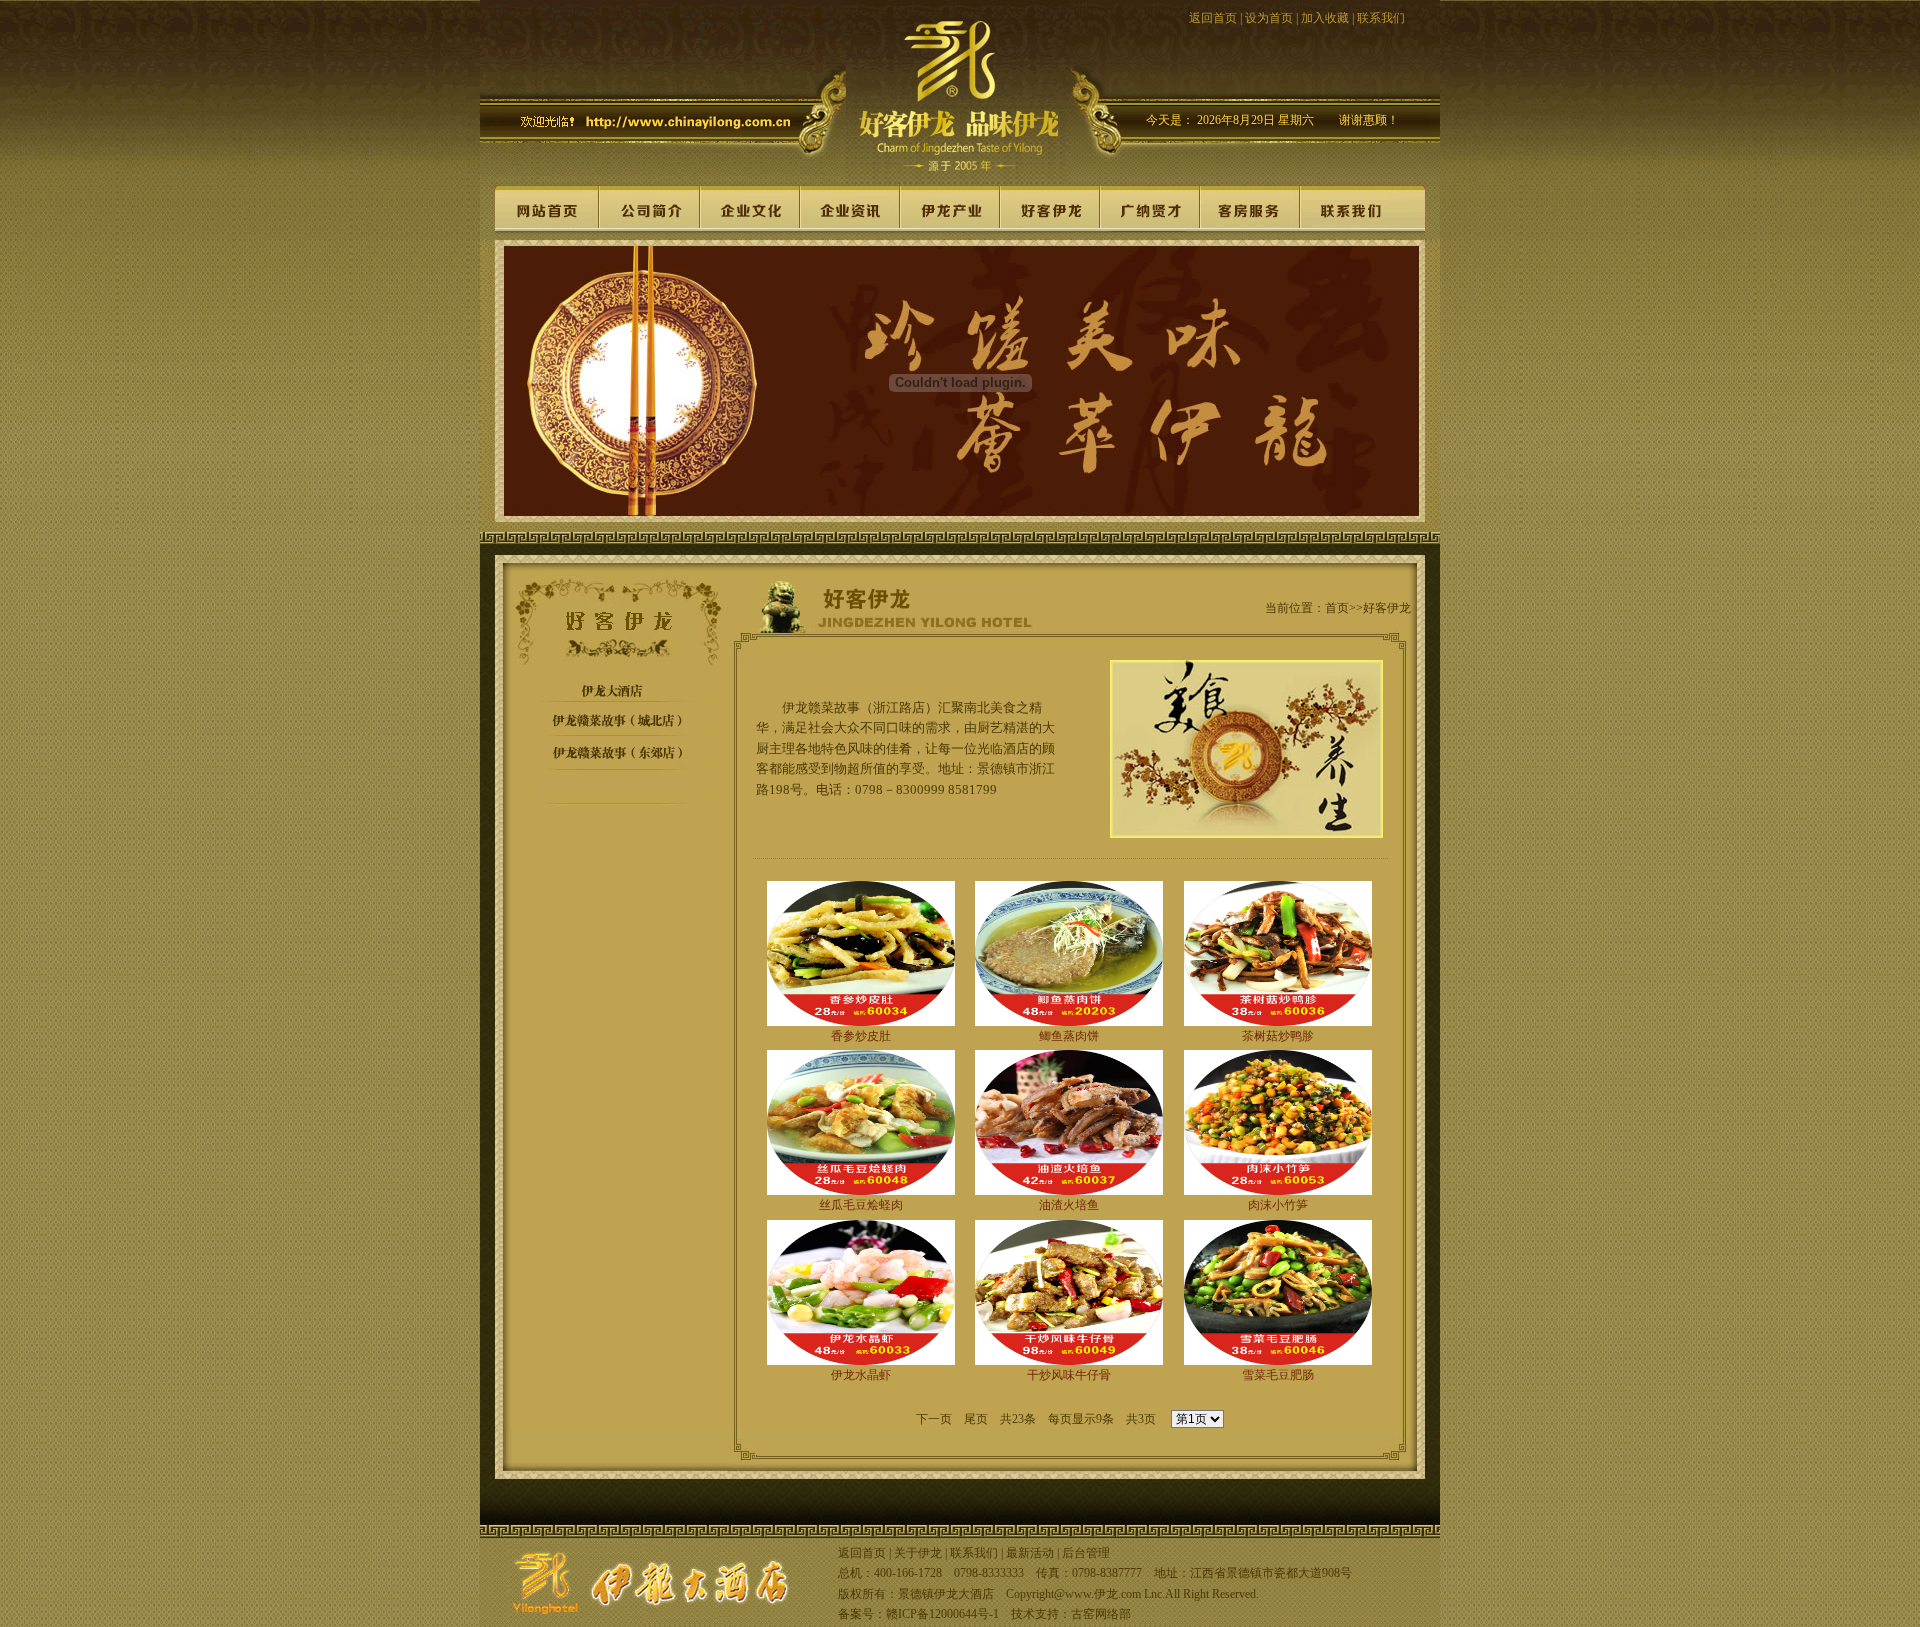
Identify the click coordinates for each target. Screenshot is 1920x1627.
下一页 (934, 1419)
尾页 (976, 1419)
